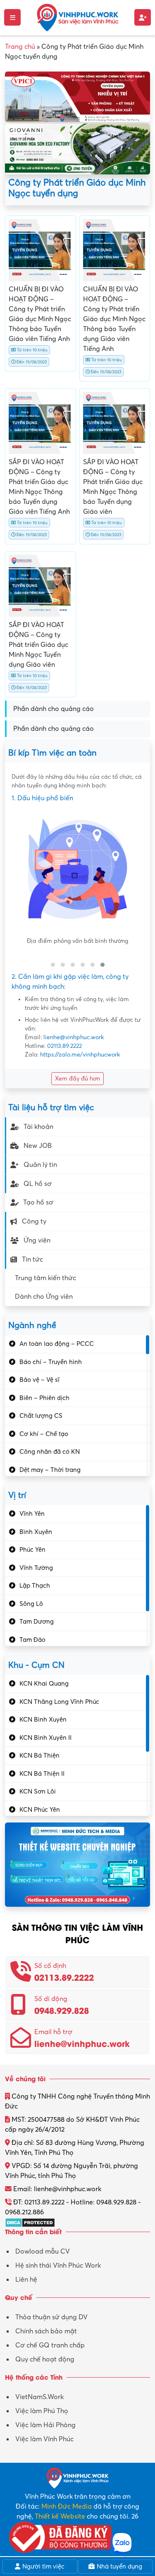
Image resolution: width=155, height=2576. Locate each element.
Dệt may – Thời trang (50, 1470)
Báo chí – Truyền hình (51, 1362)
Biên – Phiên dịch (44, 1398)
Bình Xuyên (36, 1532)
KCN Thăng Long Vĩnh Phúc (59, 1702)
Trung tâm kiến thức (45, 1278)
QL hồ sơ (38, 1184)
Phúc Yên (32, 1550)
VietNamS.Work (39, 2397)
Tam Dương (37, 1622)
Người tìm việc (43, 2566)
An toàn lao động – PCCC (57, 1344)
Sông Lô (31, 1604)
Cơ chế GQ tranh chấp (50, 2345)
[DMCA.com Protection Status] (30, 2222)
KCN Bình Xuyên (43, 1720)
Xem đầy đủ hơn (77, 1079)
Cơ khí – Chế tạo (44, 1434)
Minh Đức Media (67, 2507)
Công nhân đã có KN (50, 1452)
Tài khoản (38, 1127)
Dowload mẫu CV (43, 2252)
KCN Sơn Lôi (38, 1791)
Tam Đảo (32, 1640)
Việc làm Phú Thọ (42, 2411)
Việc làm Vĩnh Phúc (44, 2439)
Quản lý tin (40, 1165)
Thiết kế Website (60, 2516)
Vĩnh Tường (36, 1568)
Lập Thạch (35, 1586)
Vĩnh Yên (32, 1514)
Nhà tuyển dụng (119, 2566)
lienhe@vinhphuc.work (74, 1037)
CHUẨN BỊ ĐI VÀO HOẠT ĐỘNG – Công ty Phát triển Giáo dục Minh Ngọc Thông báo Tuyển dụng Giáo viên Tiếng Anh (114, 319)
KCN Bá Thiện (39, 1755)
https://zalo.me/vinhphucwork (80, 1055)
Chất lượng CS (41, 1416)
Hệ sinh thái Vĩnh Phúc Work (58, 2266)
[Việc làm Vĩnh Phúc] (78, 17)
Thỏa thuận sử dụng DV (51, 2317)
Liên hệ (26, 2280)
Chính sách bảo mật (46, 2331)
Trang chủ (20, 47)
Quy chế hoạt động (45, 2359)
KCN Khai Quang (44, 1684)
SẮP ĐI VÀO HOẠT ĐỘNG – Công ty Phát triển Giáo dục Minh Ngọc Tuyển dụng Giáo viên (38, 645)
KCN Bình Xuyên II (45, 1738)
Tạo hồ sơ (38, 1202)
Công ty (34, 1221)
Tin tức (32, 1259)
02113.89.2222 (64, 1046)
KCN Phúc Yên (40, 1810)
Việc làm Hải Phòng (45, 2425)
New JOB (38, 1146)
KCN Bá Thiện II (42, 1774)
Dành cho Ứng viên (44, 1297)
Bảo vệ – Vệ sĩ (39, 1380)
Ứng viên (37, 1240)
